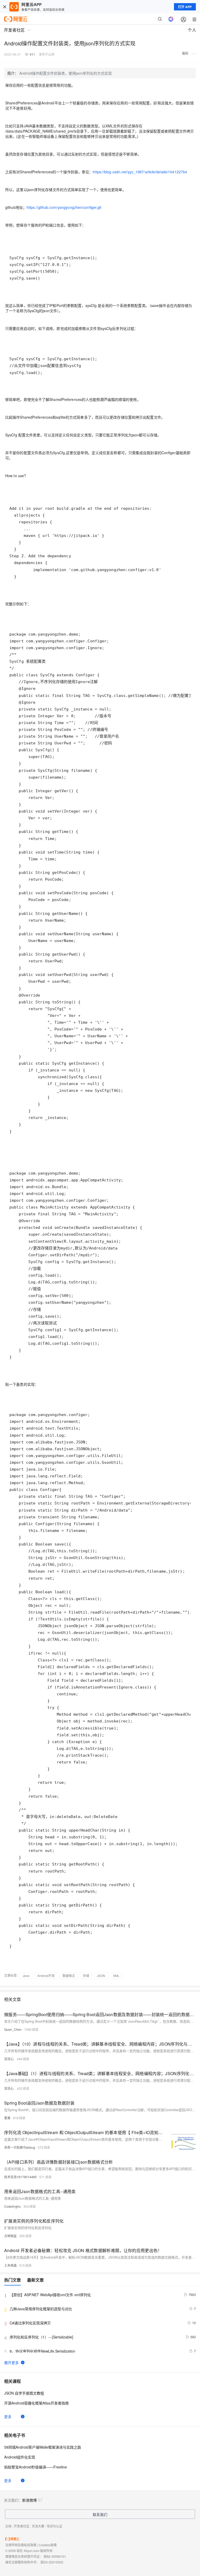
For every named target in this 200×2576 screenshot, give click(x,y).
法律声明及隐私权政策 (21, 2545)
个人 (192, 30)
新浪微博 (29, 2500)
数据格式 (69, 1976)
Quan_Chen (13, 2029)
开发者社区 (22, 2526)
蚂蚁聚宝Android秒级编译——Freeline (36, 2467)
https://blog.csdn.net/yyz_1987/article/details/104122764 (140, 172)
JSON (101, 1976)
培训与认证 (54, 2526)
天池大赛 (38, 2526)
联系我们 (100, 2514)
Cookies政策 (48, 2545)
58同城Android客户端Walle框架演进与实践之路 (43, 2447)
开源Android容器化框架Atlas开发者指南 (36, 2403)
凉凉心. (9, 2059)
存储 (86, 1976)
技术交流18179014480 (20, 2177)
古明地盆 (10, 2236)
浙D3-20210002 (52, 2562)
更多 (8, 2417)
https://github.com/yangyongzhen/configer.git (64, 207)
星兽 (7, 2118)
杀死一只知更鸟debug (20, 2147)
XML (116, 1976)
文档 (8, 2526)
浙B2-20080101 (55, 2556)
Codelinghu (12, 2206)
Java (26, 1976)
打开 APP (185, 7)
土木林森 (10, 2265)
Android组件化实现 (20, 2457)
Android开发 (46, 1976)
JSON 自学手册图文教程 (24, 2393)
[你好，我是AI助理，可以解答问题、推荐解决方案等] (171, 19)
